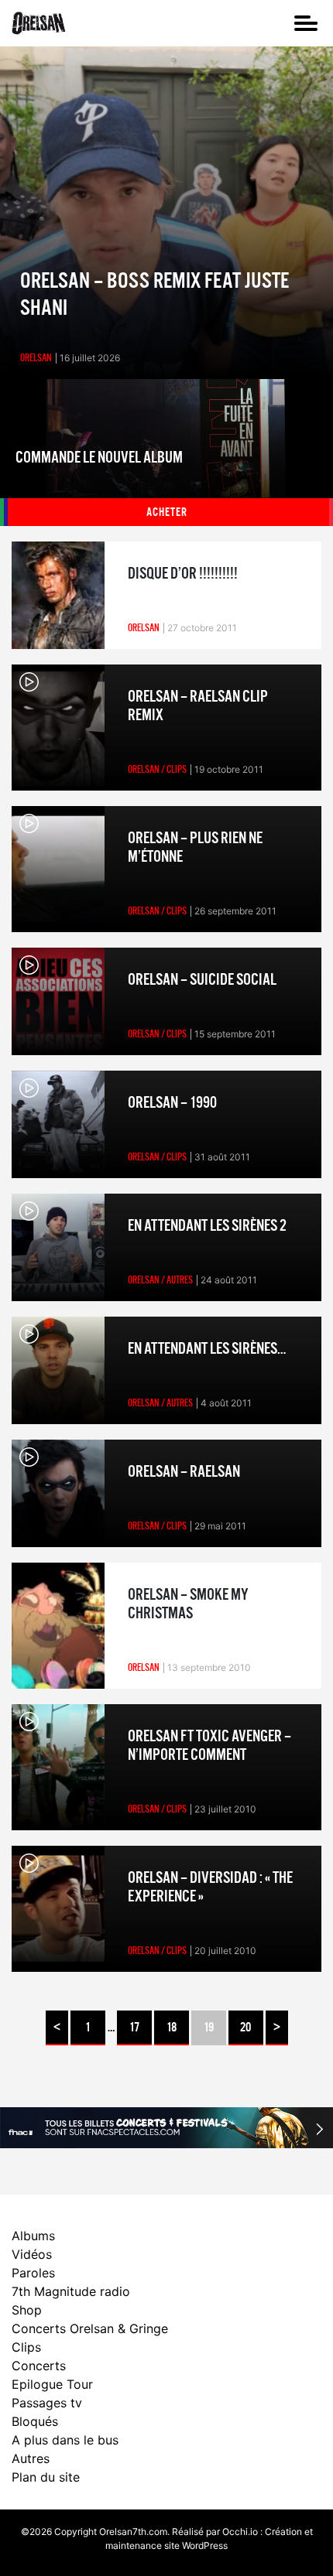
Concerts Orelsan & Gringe (90, 2328)
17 (134, 2028)
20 (245, 2028)
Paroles (33, 2273)
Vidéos (32, 2254)
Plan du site (46, 2477)
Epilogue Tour (52, 2384)
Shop (27, 2310)
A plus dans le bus (65, 2440)
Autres (31, 2458)
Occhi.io (240, 2532)
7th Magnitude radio (71, 2291)
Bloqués (35, 2421)
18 (172, 2028)
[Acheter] (166, 453)
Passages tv (47, 2403)
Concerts (39, 2366)
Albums (33, 2236)
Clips (26, 2347)
